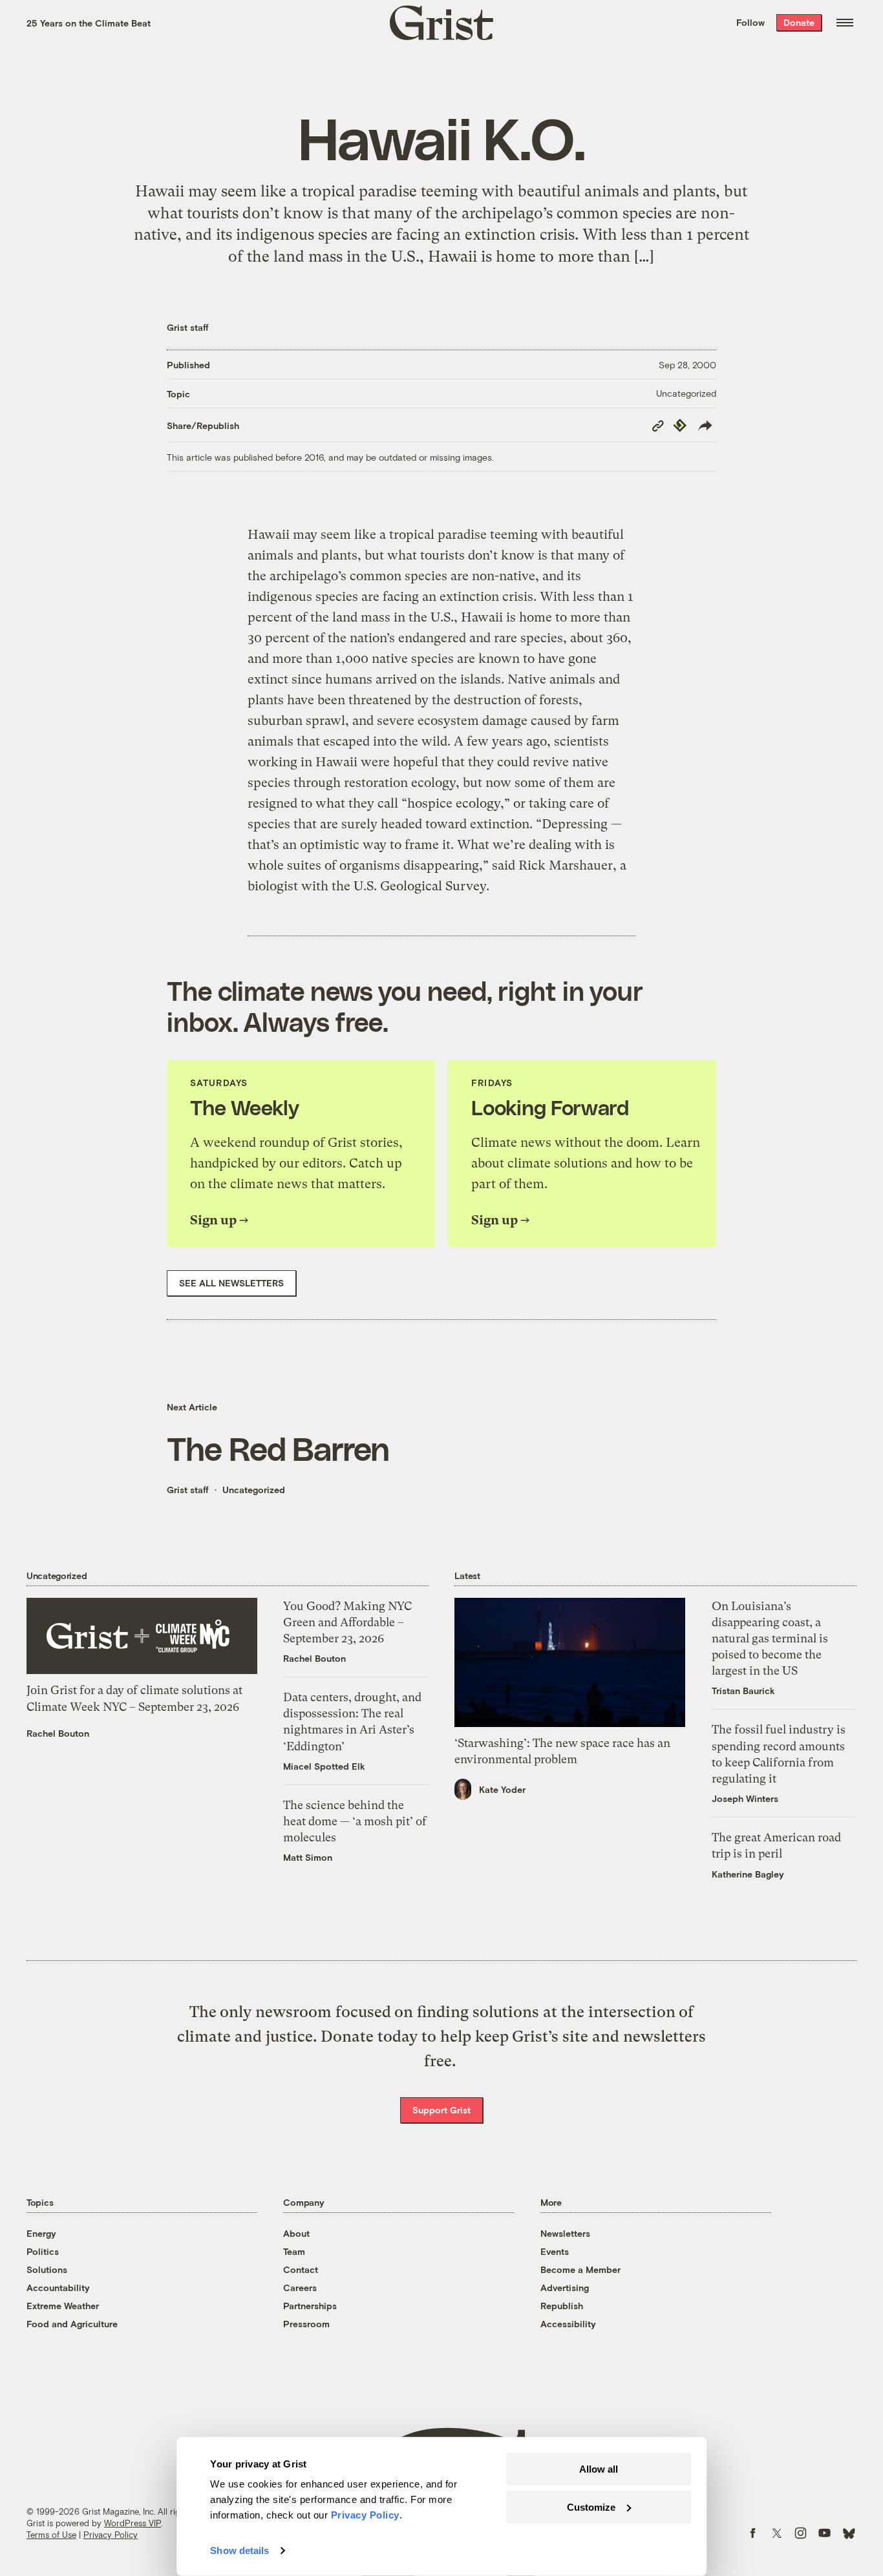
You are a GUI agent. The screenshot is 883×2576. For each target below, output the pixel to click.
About (296, 2233)
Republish (562, 2306)
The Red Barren (278, 1448)
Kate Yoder (502, 1789)
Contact (301, 2269)
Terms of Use (51, 2535)
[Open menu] (845, 23)
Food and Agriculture (72, 2324)
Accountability (58, 2288)
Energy (41, 2233)
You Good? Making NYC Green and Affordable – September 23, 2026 (347, 1622)
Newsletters (565, 2233)
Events (555, 2251)
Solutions (47, 2269)
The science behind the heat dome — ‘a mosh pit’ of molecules (355, 1821)
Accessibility (568, 2324)
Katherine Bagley (748, 1874)
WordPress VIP (133, 2523)
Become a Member (580, 2269)
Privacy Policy (111, 2535)
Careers (300, 2288)
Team (294, 2251)
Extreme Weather (63, 2306)
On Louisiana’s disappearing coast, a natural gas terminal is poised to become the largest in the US (770, 1639)
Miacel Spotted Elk (324, 1766)
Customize (591, 2507)
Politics (43, 2251)
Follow (750, 22)
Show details (239, 2550)
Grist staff (188, 327)
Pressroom (306, 2324)
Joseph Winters (745, 1798)
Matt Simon (308, 1857)
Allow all (599, 2469)
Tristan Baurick (743, 1691)
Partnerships (310, 2306)
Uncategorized (686, 393)
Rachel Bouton (58, 1733)
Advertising (565, 2288)
